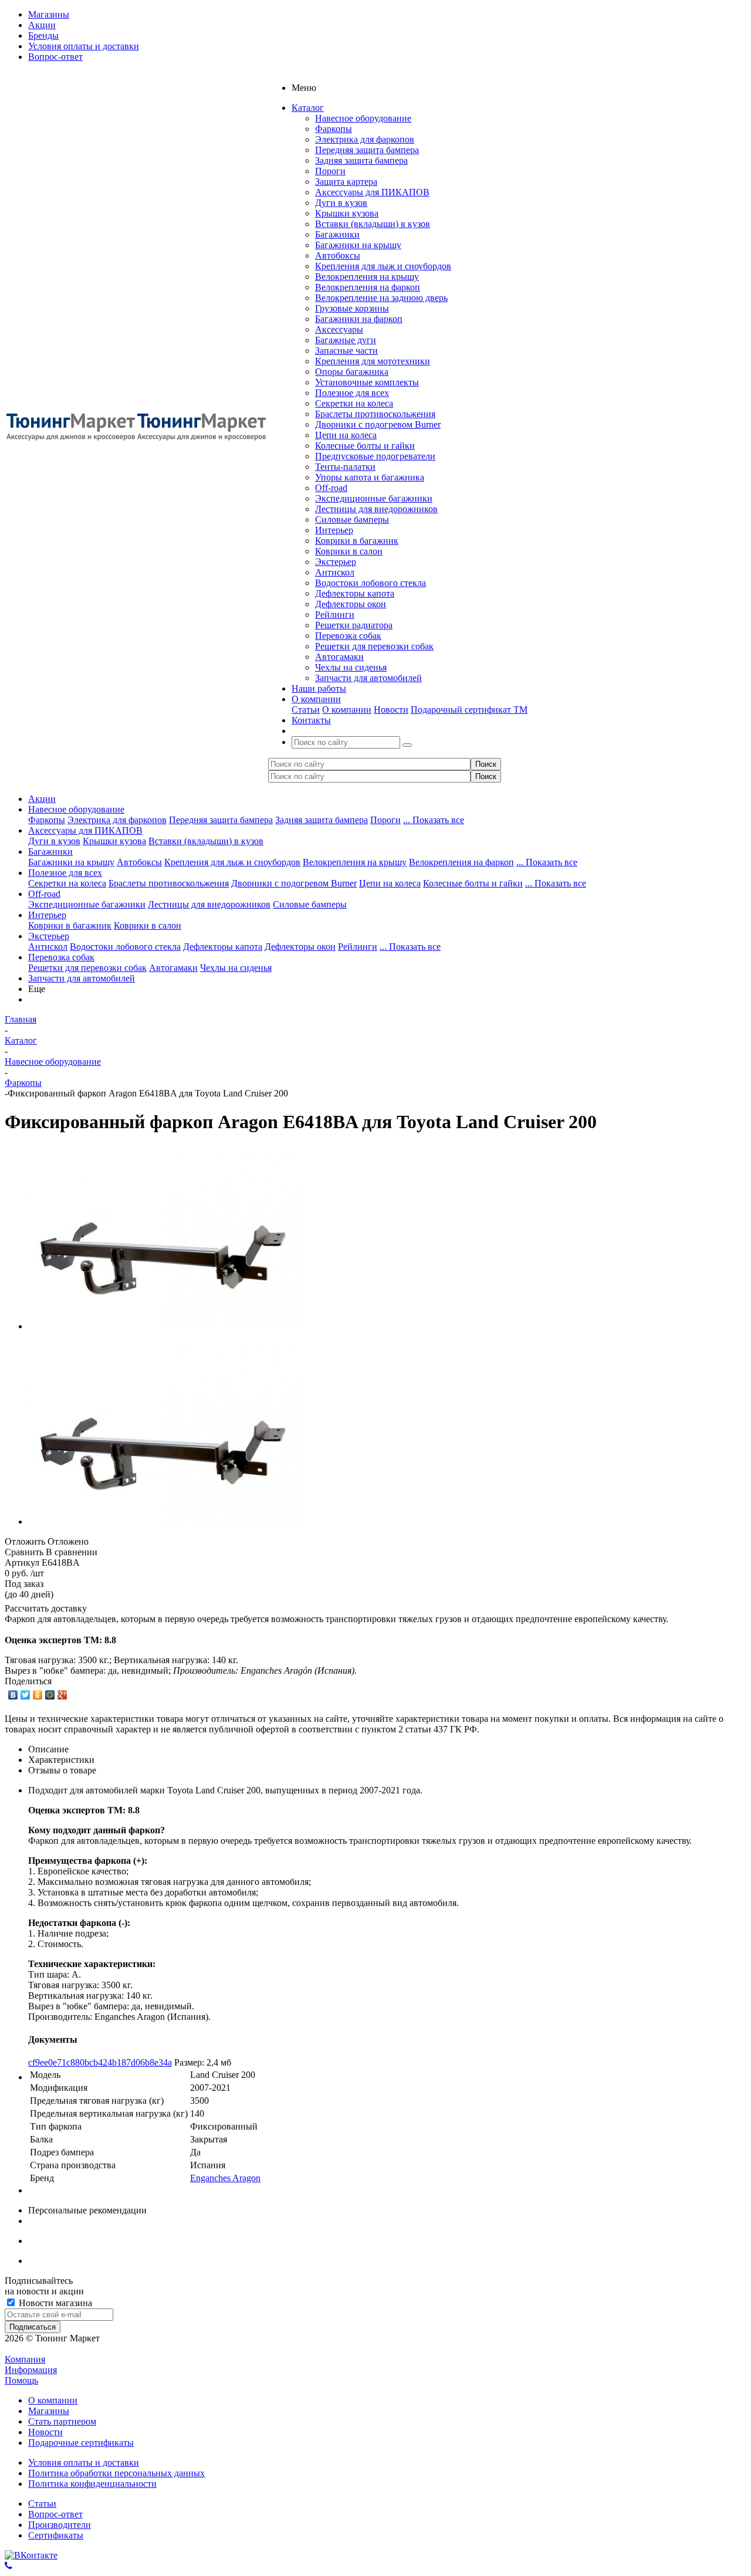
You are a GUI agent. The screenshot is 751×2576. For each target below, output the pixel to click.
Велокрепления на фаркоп (368, 287)
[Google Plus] (62, 1695)
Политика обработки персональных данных (116, 2473)
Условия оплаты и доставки (84, 2462)
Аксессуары (339, 329)
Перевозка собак (348, 636)
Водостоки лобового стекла (371, 583)
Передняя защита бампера (367, 150)
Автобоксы (338, 255)
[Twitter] (26, 1695)
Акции (42, 799)
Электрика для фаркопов (365, 139)
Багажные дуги (346, 340)
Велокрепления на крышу (367, 277)
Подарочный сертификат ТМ (469, 710)
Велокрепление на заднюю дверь (381, 298)
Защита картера (346, 182)
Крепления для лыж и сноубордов (383, 266)
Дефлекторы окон (351, 604)
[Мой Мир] (50, 1695)
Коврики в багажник (357, 541)
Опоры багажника (352, 372)
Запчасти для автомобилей (368, 678)
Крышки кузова (347, 213)
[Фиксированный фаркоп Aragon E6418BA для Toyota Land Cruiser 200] (166, 1326)
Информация (31, 2370)
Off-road (331, 488)
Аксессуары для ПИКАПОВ (372, 192)
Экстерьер (336, 562)
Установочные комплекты (367, 382)
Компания (25, 2359)
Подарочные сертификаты (81, 2443)
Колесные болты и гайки (365, 446)
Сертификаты (56, 2535)
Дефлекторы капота (355, 593)
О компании (347, 710)
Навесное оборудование (363, 118)
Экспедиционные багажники (374, 498)
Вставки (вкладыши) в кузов (373, 224)
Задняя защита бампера (361, 160)
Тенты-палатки (345, 467)
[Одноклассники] (38, 1695)
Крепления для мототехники (373, 361)
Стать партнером (62, 2421)
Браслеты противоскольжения (375, 414)
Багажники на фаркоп (359, 319)
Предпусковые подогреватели (375, 456)
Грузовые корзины (352, 308)
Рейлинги (335, 615)
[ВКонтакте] (13, 1695)
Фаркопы (334, 129)
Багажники (337, 234)
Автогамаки (339, 657)
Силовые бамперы (352, 519)
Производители (60, 2525)
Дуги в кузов (341, 203)
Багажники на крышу (358, 245)
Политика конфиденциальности (92, 2484)
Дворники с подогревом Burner (378, 424)
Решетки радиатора (354, 625)
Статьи (306, 710)
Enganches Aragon (225, 2178)
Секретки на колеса (354, 403)
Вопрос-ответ (55, 2514)
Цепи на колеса (346, 435)
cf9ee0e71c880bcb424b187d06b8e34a (100, 2062)
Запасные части (346, 351)
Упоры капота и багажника (370, 477)
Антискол (335, 572)
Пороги (330, 171)
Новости (391, 710)
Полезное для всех (352, 393)
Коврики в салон (349, 551)
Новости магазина (54, 2303)
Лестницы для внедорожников (376, 509)
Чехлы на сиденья (351, 667)
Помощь (21, 2380)
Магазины (49, 2411)
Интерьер (334, 530)
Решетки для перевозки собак (374, 646)
